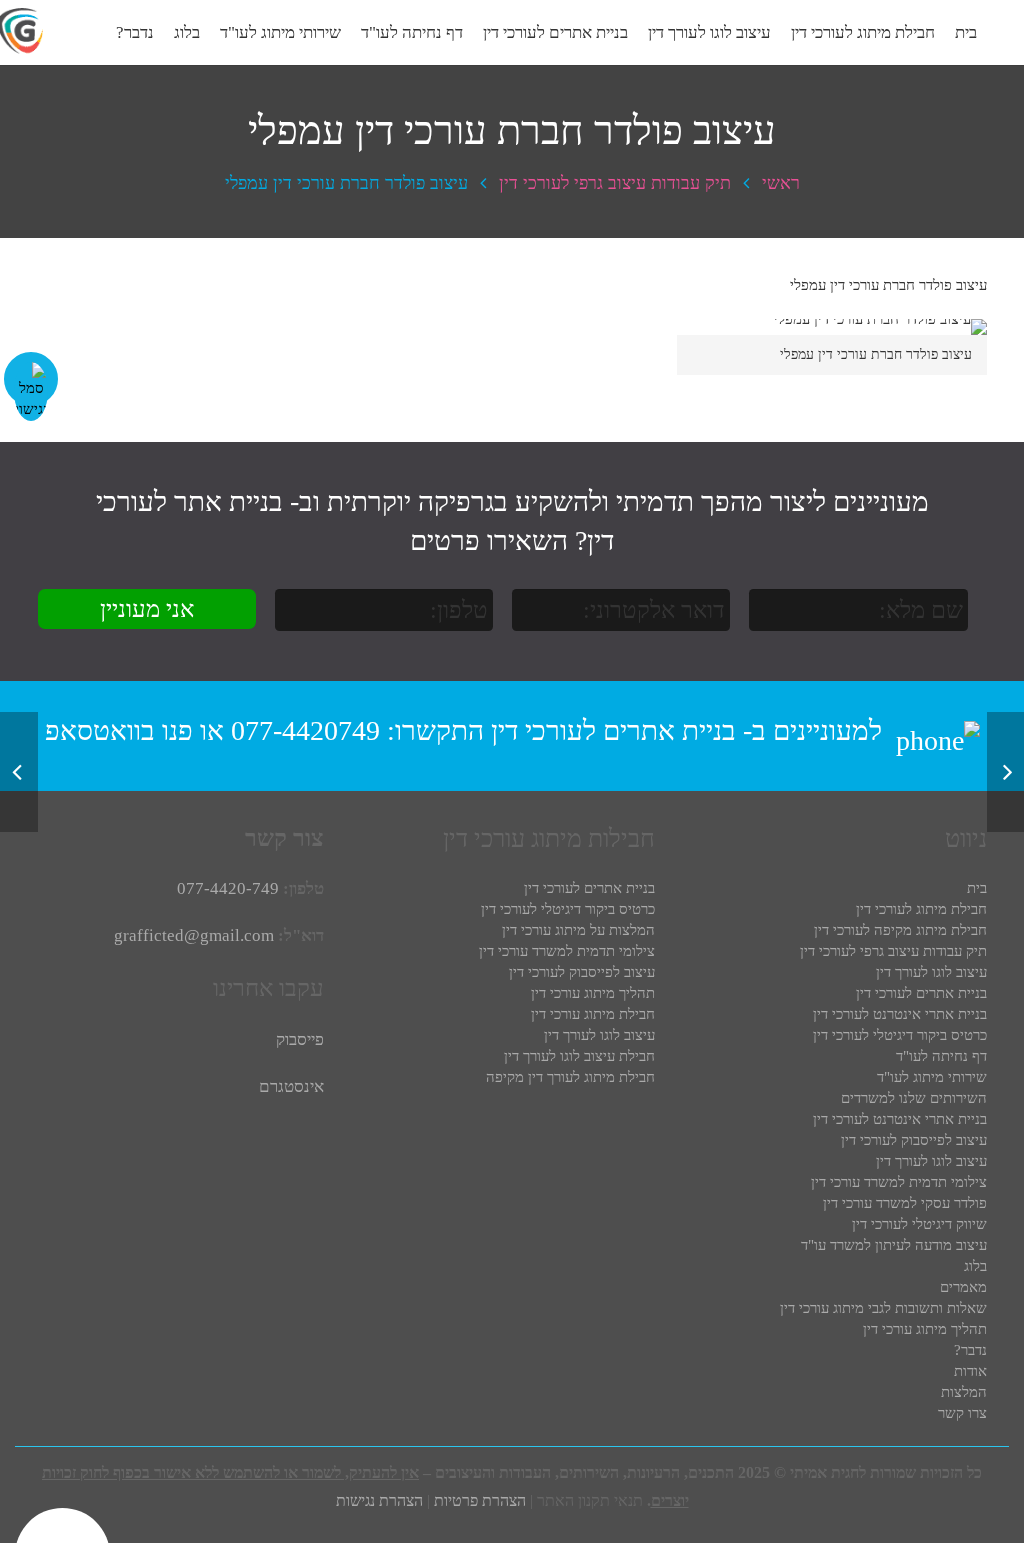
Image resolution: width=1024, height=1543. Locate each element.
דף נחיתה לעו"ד (941, 1056)
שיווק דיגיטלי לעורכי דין (919, 1224)
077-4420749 (305, 730)
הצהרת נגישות (379, 1500)
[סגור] (127, 33)
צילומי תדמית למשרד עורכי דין (899, 1182)
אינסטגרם (291, 1086)
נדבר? (970, 1350)
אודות (970, 1371)
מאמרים (963, 1287)
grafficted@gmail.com (194, 935)
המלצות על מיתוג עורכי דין (578, 930)
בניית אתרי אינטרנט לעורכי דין (900, 1014)
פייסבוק (300, 1039)
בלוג (975, 1266)
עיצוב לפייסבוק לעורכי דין (914, 1140)
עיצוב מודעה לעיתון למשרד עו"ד (894, 1245)
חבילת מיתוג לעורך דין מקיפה (570, 1077)
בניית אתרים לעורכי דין (613, 730)
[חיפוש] (87, 33)
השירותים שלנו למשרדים (914, 1098)
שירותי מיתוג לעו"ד (932, 1077)
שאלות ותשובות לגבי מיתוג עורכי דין (883, 1308)
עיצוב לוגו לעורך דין (931, 972)
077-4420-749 (228, 888)
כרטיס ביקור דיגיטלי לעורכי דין (900, 1035)
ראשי (781, 183)
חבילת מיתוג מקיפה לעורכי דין (900, 930)
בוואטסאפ (100, 730)
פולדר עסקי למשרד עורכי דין (905, 1203)
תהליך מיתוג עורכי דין (925, 1329)
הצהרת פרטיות (480, 1500)
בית (977, 888)
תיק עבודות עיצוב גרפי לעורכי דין (615, 183)
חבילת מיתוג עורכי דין (593, 1014)
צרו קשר (962, 1413)
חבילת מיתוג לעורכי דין (921, 909)
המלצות (964, 1392)
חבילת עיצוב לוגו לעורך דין (579, 1056)
